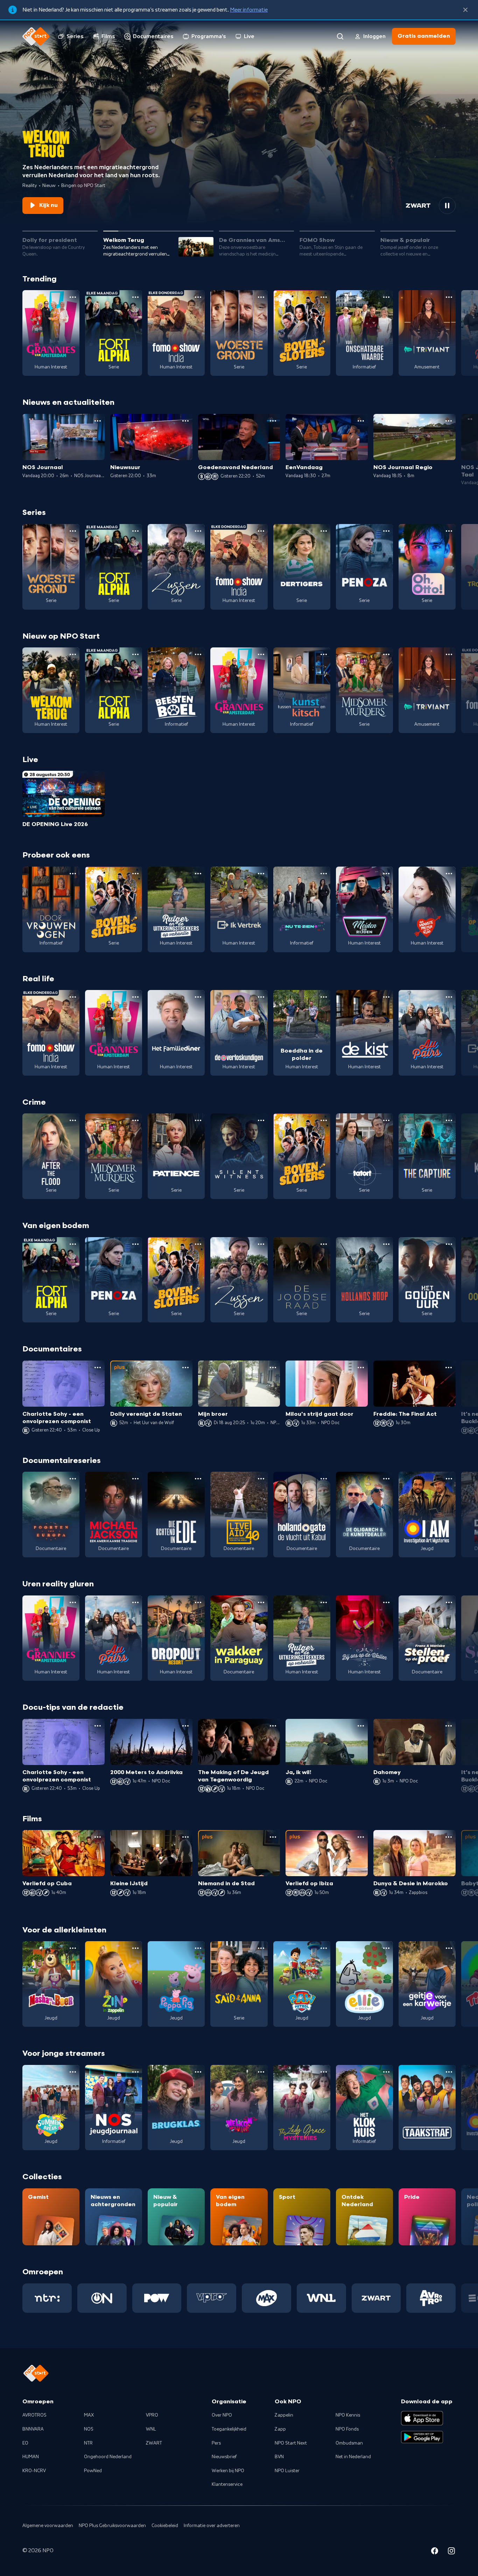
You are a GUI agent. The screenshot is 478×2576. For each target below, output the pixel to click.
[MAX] (266, 2298)
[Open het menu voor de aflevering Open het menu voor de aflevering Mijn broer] (273, 1368)
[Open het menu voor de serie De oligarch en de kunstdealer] (386, 1479)
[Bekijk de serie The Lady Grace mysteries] (302, 2108)
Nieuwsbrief (224, 2457)
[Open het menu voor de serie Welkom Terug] (73, 654)
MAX (89, 2415)
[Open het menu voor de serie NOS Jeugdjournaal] (135, 2072)
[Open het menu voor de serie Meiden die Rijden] (386, 874)
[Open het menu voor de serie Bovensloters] (324, 297)
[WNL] (321, 2298)
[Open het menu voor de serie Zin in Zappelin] (135, 1948)
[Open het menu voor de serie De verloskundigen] (261, 997)
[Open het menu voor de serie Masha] (73, 1948)
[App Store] (422, 2418)
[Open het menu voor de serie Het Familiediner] (198, 997)
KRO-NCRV (34, 2471)
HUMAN (31, 2457)
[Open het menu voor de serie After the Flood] (73, 1120)
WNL (151, 2429)
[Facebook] (435, 2552)
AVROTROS (34, 2415)
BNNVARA (33, 2429)
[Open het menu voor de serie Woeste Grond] (261, 297)
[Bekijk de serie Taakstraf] (427, 2108)
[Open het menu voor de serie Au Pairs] (449, 997)
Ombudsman (349, 2443)
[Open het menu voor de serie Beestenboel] (198, 654)
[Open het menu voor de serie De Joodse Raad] (324, 1244)
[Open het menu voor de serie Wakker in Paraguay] (261, 1602)
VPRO (152, 2415)
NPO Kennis (348, 2415)
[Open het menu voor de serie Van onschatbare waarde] (386, 297)
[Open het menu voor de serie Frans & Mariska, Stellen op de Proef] (449, 1602)
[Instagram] (451, 2552)
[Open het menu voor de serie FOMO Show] (198, 297)
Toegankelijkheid (229, 2429)
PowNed (93, 2471)
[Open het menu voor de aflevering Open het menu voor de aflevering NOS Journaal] (98, 421)
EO (25, 2443)
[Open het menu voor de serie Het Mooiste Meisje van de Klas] (449, 874)
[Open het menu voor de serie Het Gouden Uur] (449, 1244)
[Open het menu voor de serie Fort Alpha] (135, 297)
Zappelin (284, 2415)
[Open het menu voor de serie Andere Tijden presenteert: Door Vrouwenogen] (73, 874)
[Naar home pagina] (36, 36)
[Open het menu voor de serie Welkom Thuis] (261, 2072)
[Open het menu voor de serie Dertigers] (324, 531)
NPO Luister (287, 2471)
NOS (89, 2429)
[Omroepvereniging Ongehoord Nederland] (102, 2298)
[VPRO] (212, 2298)
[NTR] (47, 2298)
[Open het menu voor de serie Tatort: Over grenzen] (386, 1120)
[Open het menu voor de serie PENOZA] (386, 531)
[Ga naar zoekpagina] (340, 36)
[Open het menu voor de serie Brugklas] (198, 2072)
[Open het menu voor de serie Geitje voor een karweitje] (449, 1948)
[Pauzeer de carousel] (447, 206)
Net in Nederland (353, 2457)
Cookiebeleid (165, 2526)
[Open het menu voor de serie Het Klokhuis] (386, 2072)
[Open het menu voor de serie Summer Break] (73, 2072)
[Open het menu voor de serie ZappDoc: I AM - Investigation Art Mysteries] (449, 1479)
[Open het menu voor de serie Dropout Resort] (198, 1602)
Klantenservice (227, 2484)
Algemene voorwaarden (48, 2526)
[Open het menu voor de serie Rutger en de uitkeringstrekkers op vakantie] (198, 874)
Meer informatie (249, 10)
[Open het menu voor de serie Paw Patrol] (324, 1948)
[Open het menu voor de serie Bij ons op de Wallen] (386, 1602)
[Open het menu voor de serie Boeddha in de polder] (324, 997)
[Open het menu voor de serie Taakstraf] (449, 2072)
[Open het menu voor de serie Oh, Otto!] (449, 531)
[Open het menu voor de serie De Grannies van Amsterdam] (73, 297)
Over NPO (222, 2415)
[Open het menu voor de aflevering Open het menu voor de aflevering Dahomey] (449, 1726)
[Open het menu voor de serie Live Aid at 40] (261, 1479)
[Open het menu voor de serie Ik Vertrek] (261, 874)
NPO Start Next (291, 2443)
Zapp (280, 2429)
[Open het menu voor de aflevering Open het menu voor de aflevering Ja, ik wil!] (361, 1726)
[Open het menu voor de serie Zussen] (198, 531)
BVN (279, 2457)
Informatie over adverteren (212, 2526)
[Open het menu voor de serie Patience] (198, 1120)
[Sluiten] (465, 10)
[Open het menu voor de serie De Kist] (386, 997)
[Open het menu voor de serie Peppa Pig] (198, 1948)
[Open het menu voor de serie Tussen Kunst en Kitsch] (324, 654)
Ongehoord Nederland (108, 2457)
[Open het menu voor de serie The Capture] (449, 1120)
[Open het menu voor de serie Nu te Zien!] (324, 874)
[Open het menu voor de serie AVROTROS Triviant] (449, 297)
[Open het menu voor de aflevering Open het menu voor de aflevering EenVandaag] (361, 421)
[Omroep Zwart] (376, 2298)
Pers (216, 2443)
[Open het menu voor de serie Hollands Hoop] (386, 1244)
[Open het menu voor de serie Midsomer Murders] (386, 654)
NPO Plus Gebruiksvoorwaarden (112, 2526)
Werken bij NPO (228, 2471)
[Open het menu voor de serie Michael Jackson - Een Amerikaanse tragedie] (135, 1479)
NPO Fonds (347, 2429)
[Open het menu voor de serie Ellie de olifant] (386, 1948)
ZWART (154, 2443)
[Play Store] (422, 2437)
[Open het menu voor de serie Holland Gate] (324, 1479)
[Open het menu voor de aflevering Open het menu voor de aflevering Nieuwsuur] (185, 421)
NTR (88, 2443)
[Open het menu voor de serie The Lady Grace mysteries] (324, 2072)
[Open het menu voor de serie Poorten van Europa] (73, 1479)
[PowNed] (157, 2298)
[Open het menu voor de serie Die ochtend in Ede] (198, 1479)
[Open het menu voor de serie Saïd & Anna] (261, 1948)
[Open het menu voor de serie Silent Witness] (261, 1120)
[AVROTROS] (431, 2298)
